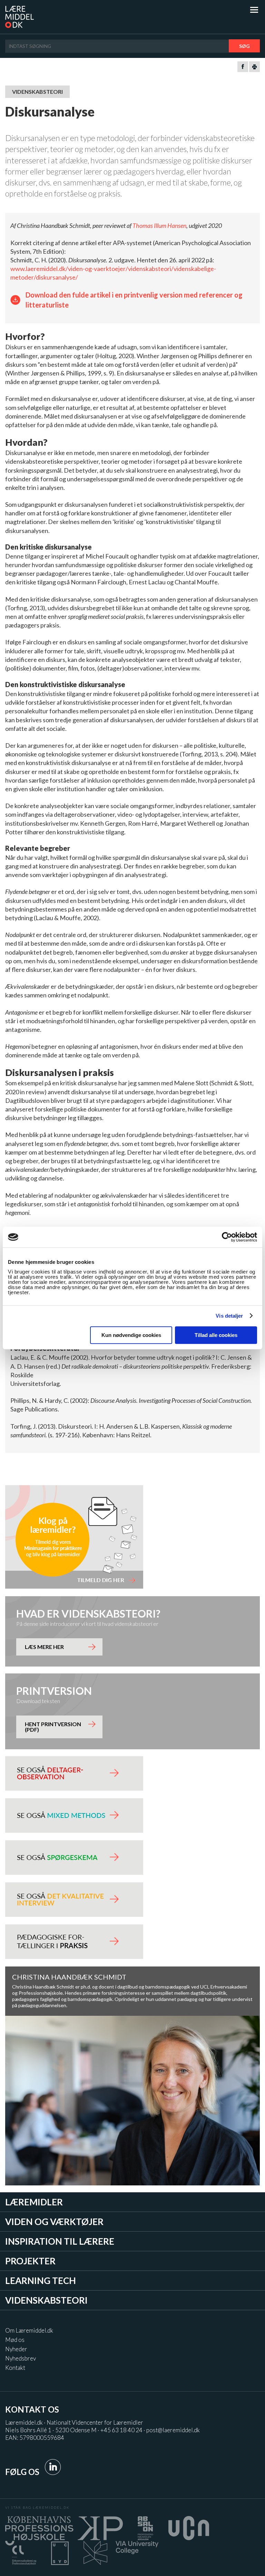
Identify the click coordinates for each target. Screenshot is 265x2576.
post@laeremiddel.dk (173, 2430)
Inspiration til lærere (60, 2241)
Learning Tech (41, 2281)
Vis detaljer (229, 1316)
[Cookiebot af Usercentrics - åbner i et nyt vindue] (227, 1237)
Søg (244, 46)
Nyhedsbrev (21, 2358)
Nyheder (16, 2349)
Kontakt (15, 2368)
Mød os (15, 2340)
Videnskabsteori (46, 2300)
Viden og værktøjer (54, 2222)
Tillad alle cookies (216, 1335)
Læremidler (34, 2202)
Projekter (30, 2261)
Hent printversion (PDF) (53, 1727)
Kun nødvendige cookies (131, 1335)
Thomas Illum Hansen (159, 225)
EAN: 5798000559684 (35, 2438)
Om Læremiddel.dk (29, 2330)
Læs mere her (44, 1647)
